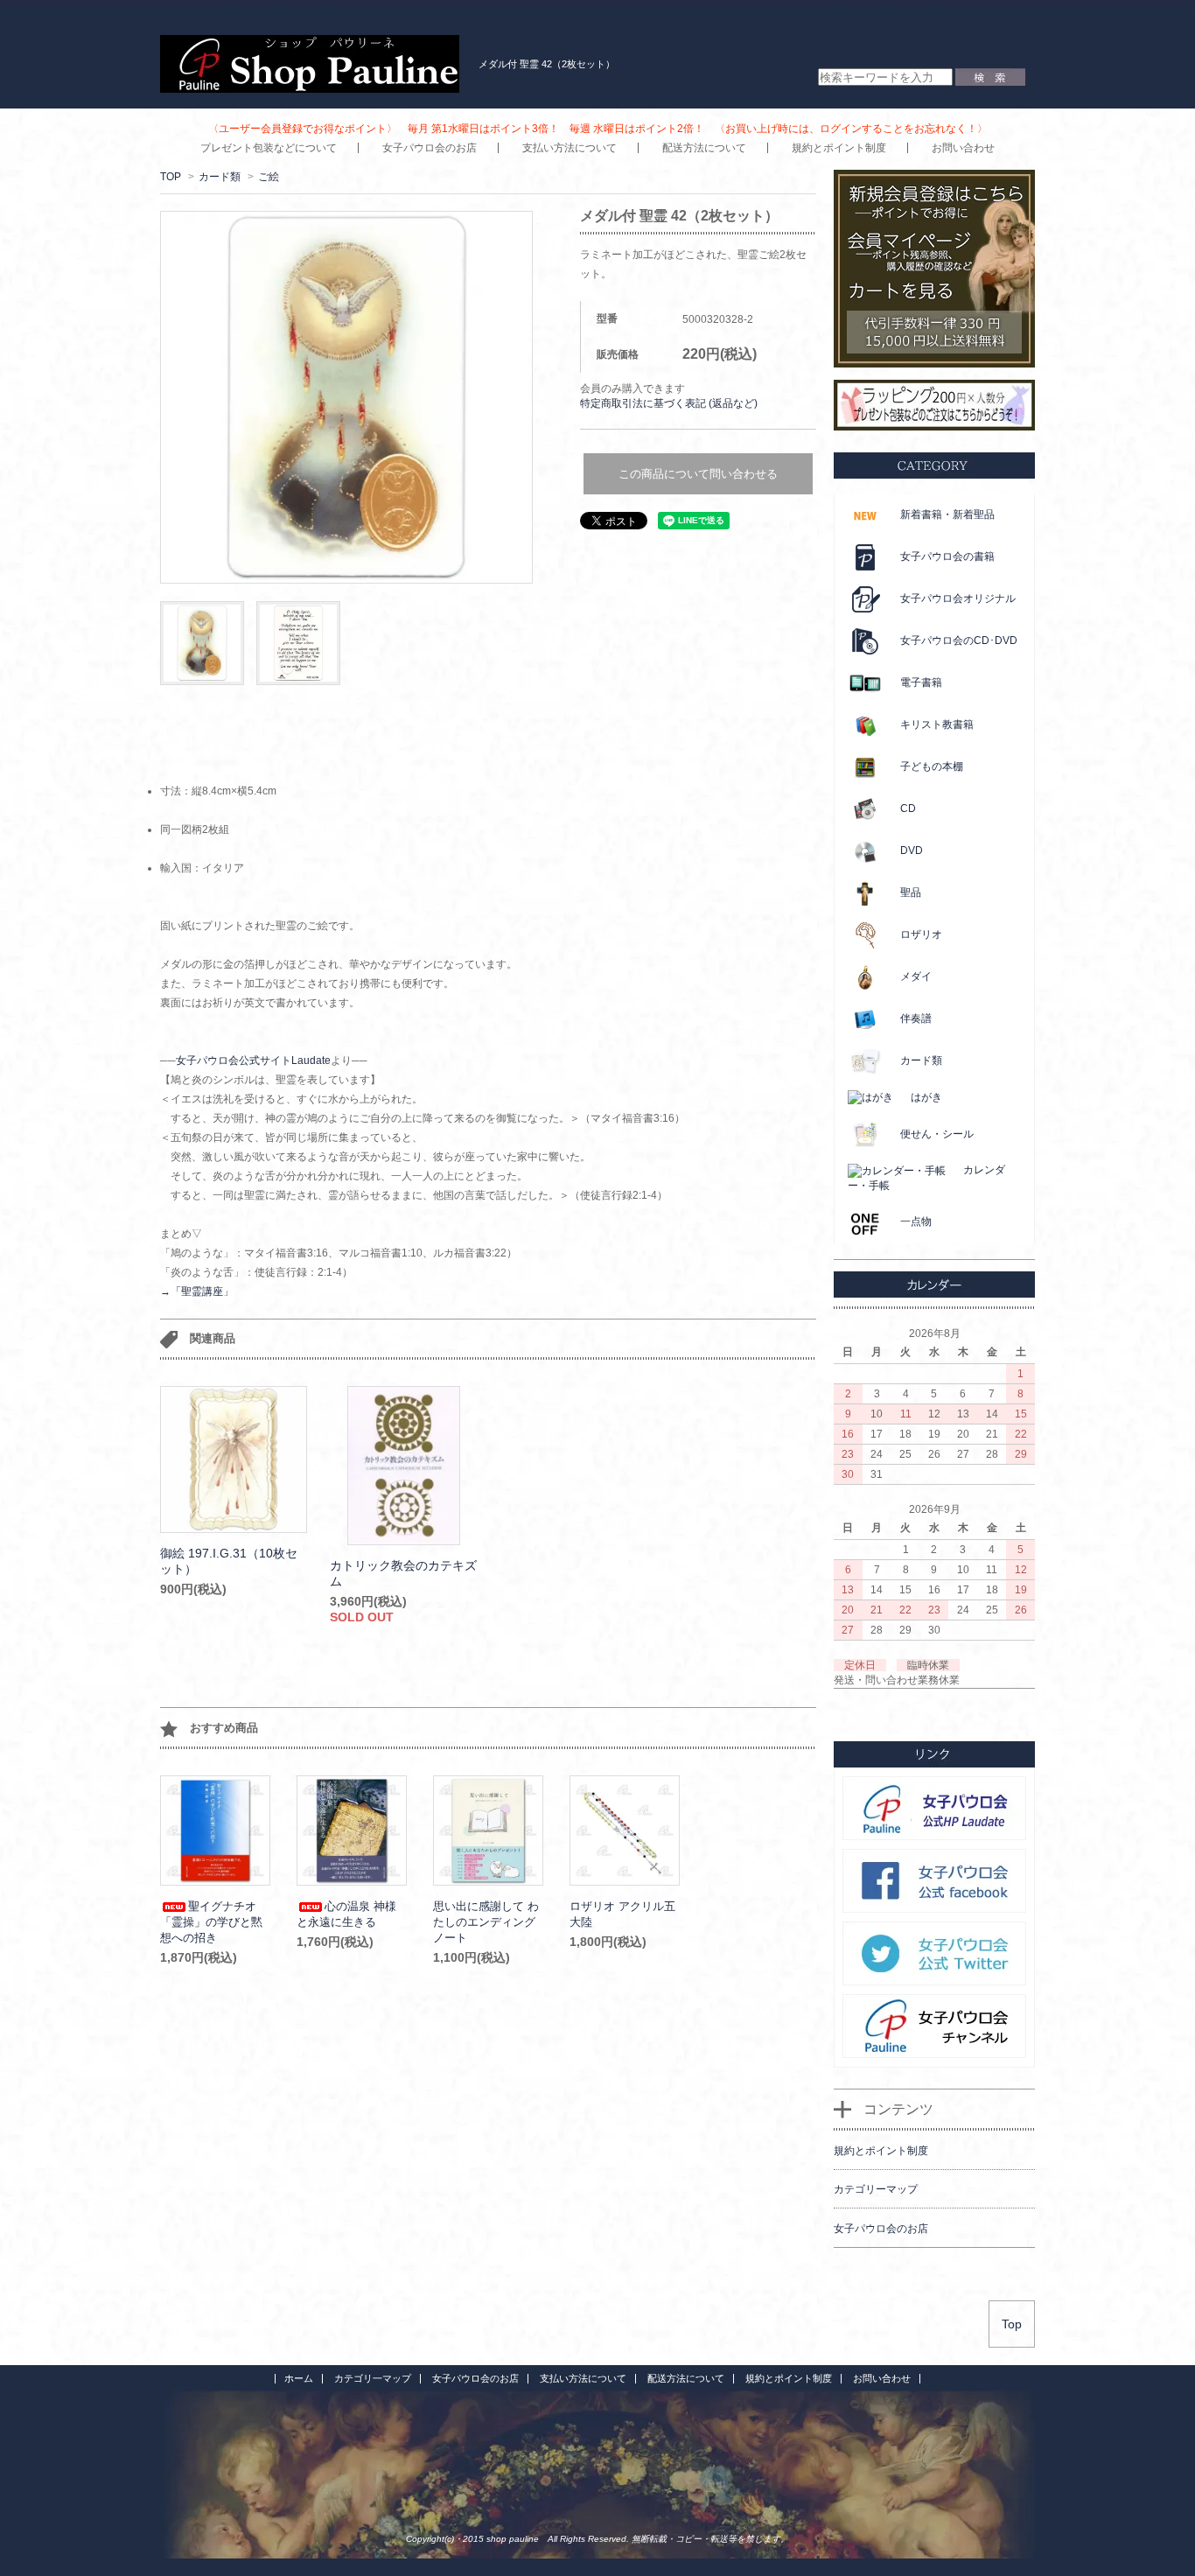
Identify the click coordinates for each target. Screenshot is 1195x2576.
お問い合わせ (963, 148)
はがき (926, 1097)
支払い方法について (570, 148)
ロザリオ (921, 934)
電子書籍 (921, 682)
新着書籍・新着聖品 (947, 514)
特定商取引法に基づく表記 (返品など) (669, 403)
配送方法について (704, 148)
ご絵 (269, 177)
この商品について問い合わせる (698, 474)
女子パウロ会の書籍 (947, 556)
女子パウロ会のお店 (430, 148)
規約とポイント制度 (839, 148)
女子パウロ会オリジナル (958, 598)
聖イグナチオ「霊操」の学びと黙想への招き (211, 1922)
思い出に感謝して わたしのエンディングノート (486, 1922)
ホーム (299, 2378)
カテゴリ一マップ (373, 2378)
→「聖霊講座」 (197, 1291)
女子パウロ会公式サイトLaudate (253, 1060)
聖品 (911, 892)
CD (908, 808)
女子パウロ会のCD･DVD (959, 640)
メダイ (916, 976)
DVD (912, 850)
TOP (171, 177)
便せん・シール (937, 1134)
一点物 (916, 1221)
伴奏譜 (916, 1018)
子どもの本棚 (932, 766)
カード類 (220, 177)
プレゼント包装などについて (269, 148)
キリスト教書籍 (937, 724)
